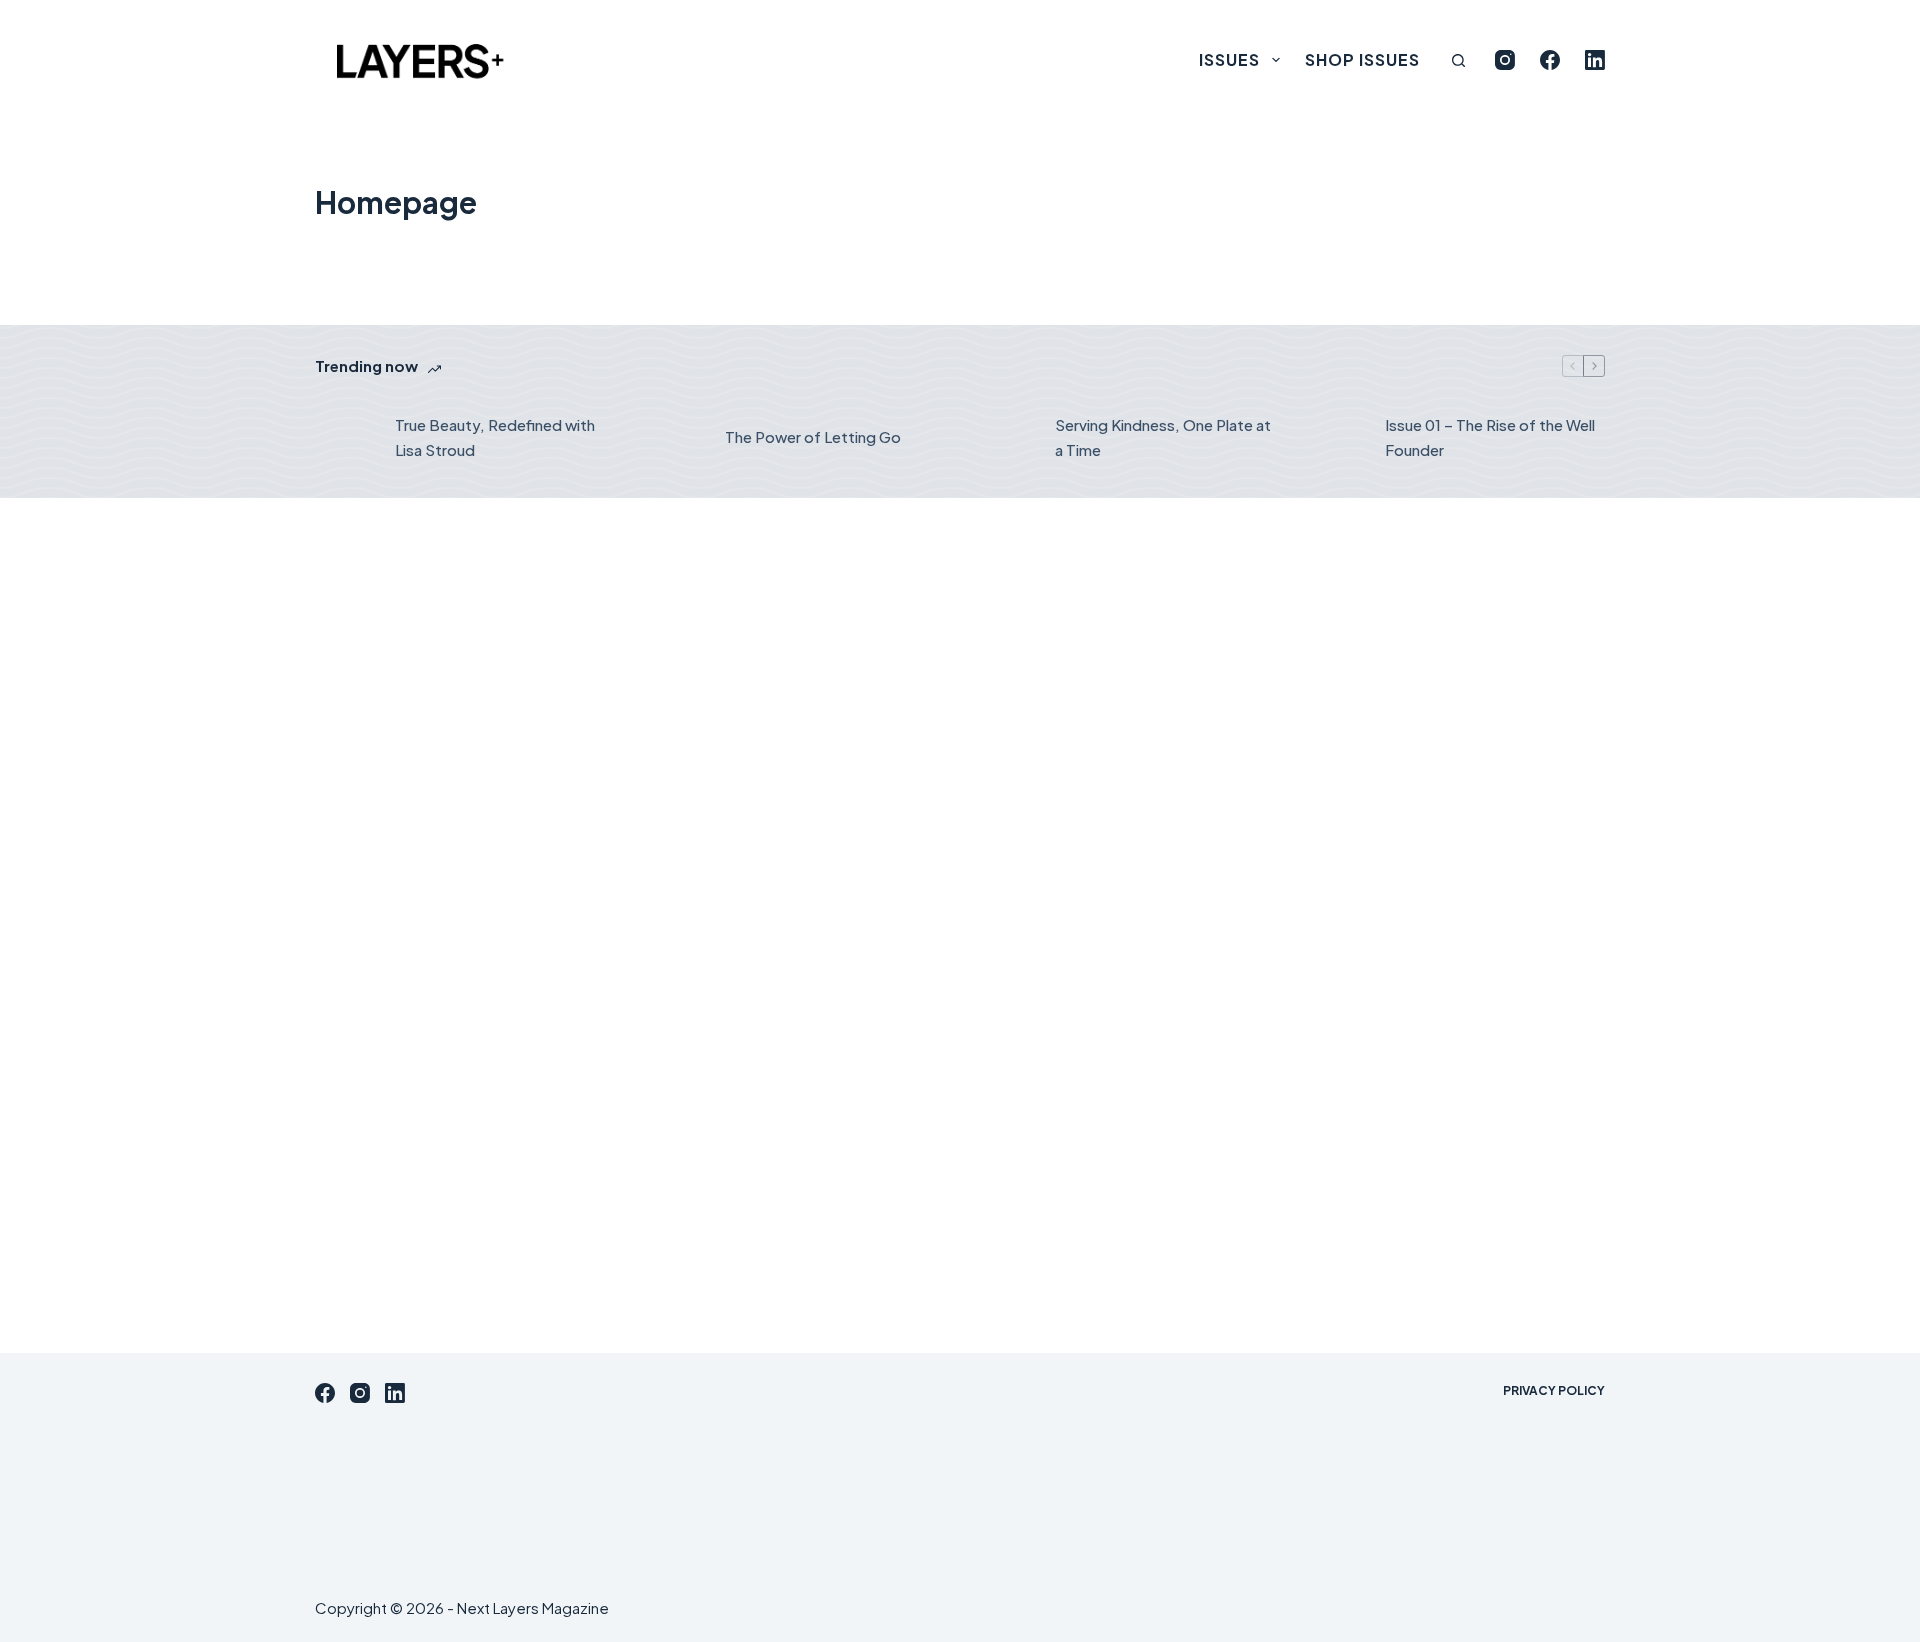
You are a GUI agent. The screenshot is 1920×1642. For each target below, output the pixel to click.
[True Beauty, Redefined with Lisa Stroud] (345, 438)
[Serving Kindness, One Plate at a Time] (1005, 438)
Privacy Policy (1554, 1390)
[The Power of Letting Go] (675, 438)
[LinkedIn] (1595, 60)
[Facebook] (1550, 60)
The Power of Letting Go (813, 436)
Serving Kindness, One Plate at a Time (1163, 437)
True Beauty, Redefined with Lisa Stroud (495, 437)
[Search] (1458, 60)
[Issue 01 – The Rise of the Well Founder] (1335, 438)
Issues (1229, 59)
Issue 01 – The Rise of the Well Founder (1490, 437)
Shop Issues (1362, 59)
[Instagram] (1505, 60)
